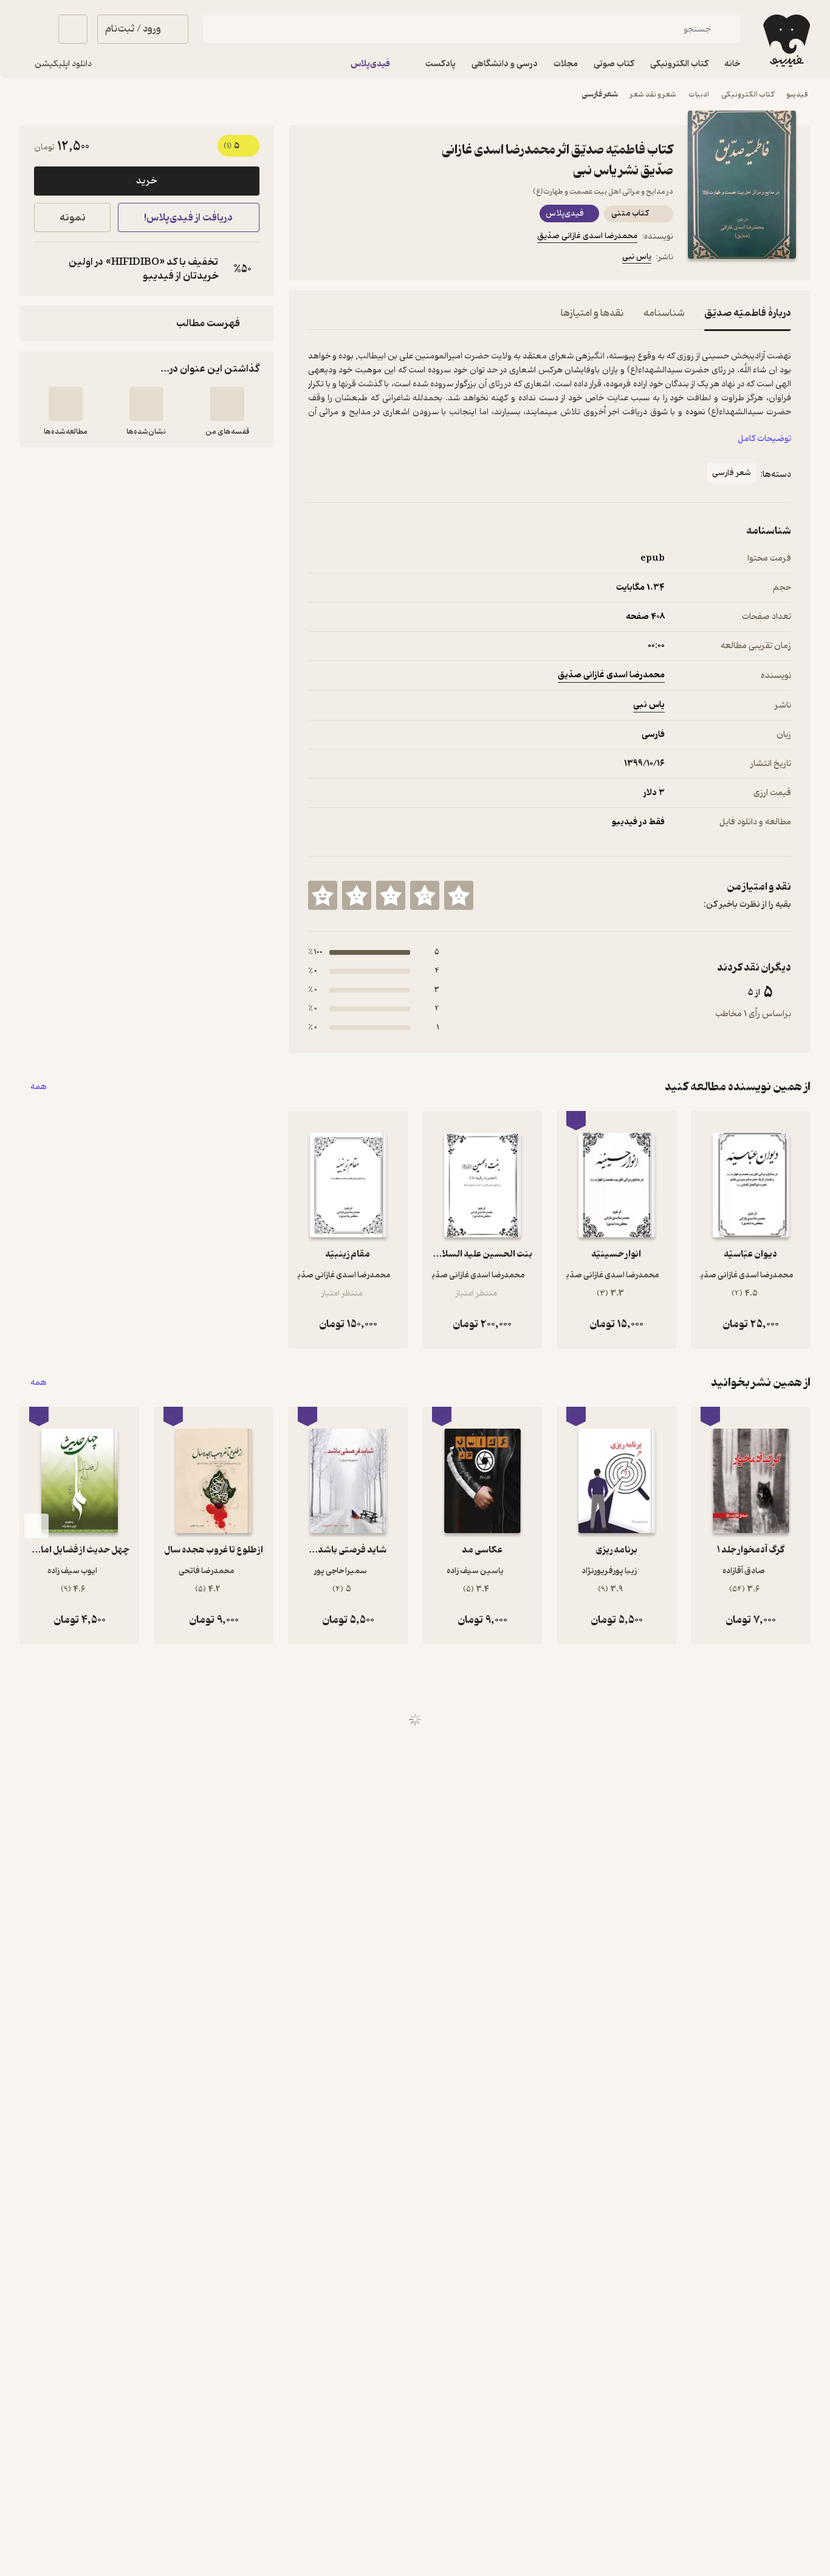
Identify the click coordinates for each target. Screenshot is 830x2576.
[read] (66, 404)
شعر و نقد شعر (653, 94)
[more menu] (315, 259)
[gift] (374, 259)
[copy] (46, 269)
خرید (146, 181)
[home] (785, 41)
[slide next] (36, 1526)
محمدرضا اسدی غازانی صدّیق (587, 236)
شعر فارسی (600, 94)
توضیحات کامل (764, 439)
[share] (403, 259)
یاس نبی (637, 257)
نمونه (73, 218)
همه (39, 1087)
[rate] (459, 895)
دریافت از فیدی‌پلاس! (188, 218)
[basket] (73, 29)
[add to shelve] (227, 404)
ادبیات (699, 94)
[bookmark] (345, 259)
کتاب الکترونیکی (748, 94)
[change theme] (34, 29)
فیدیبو (797, 94)
